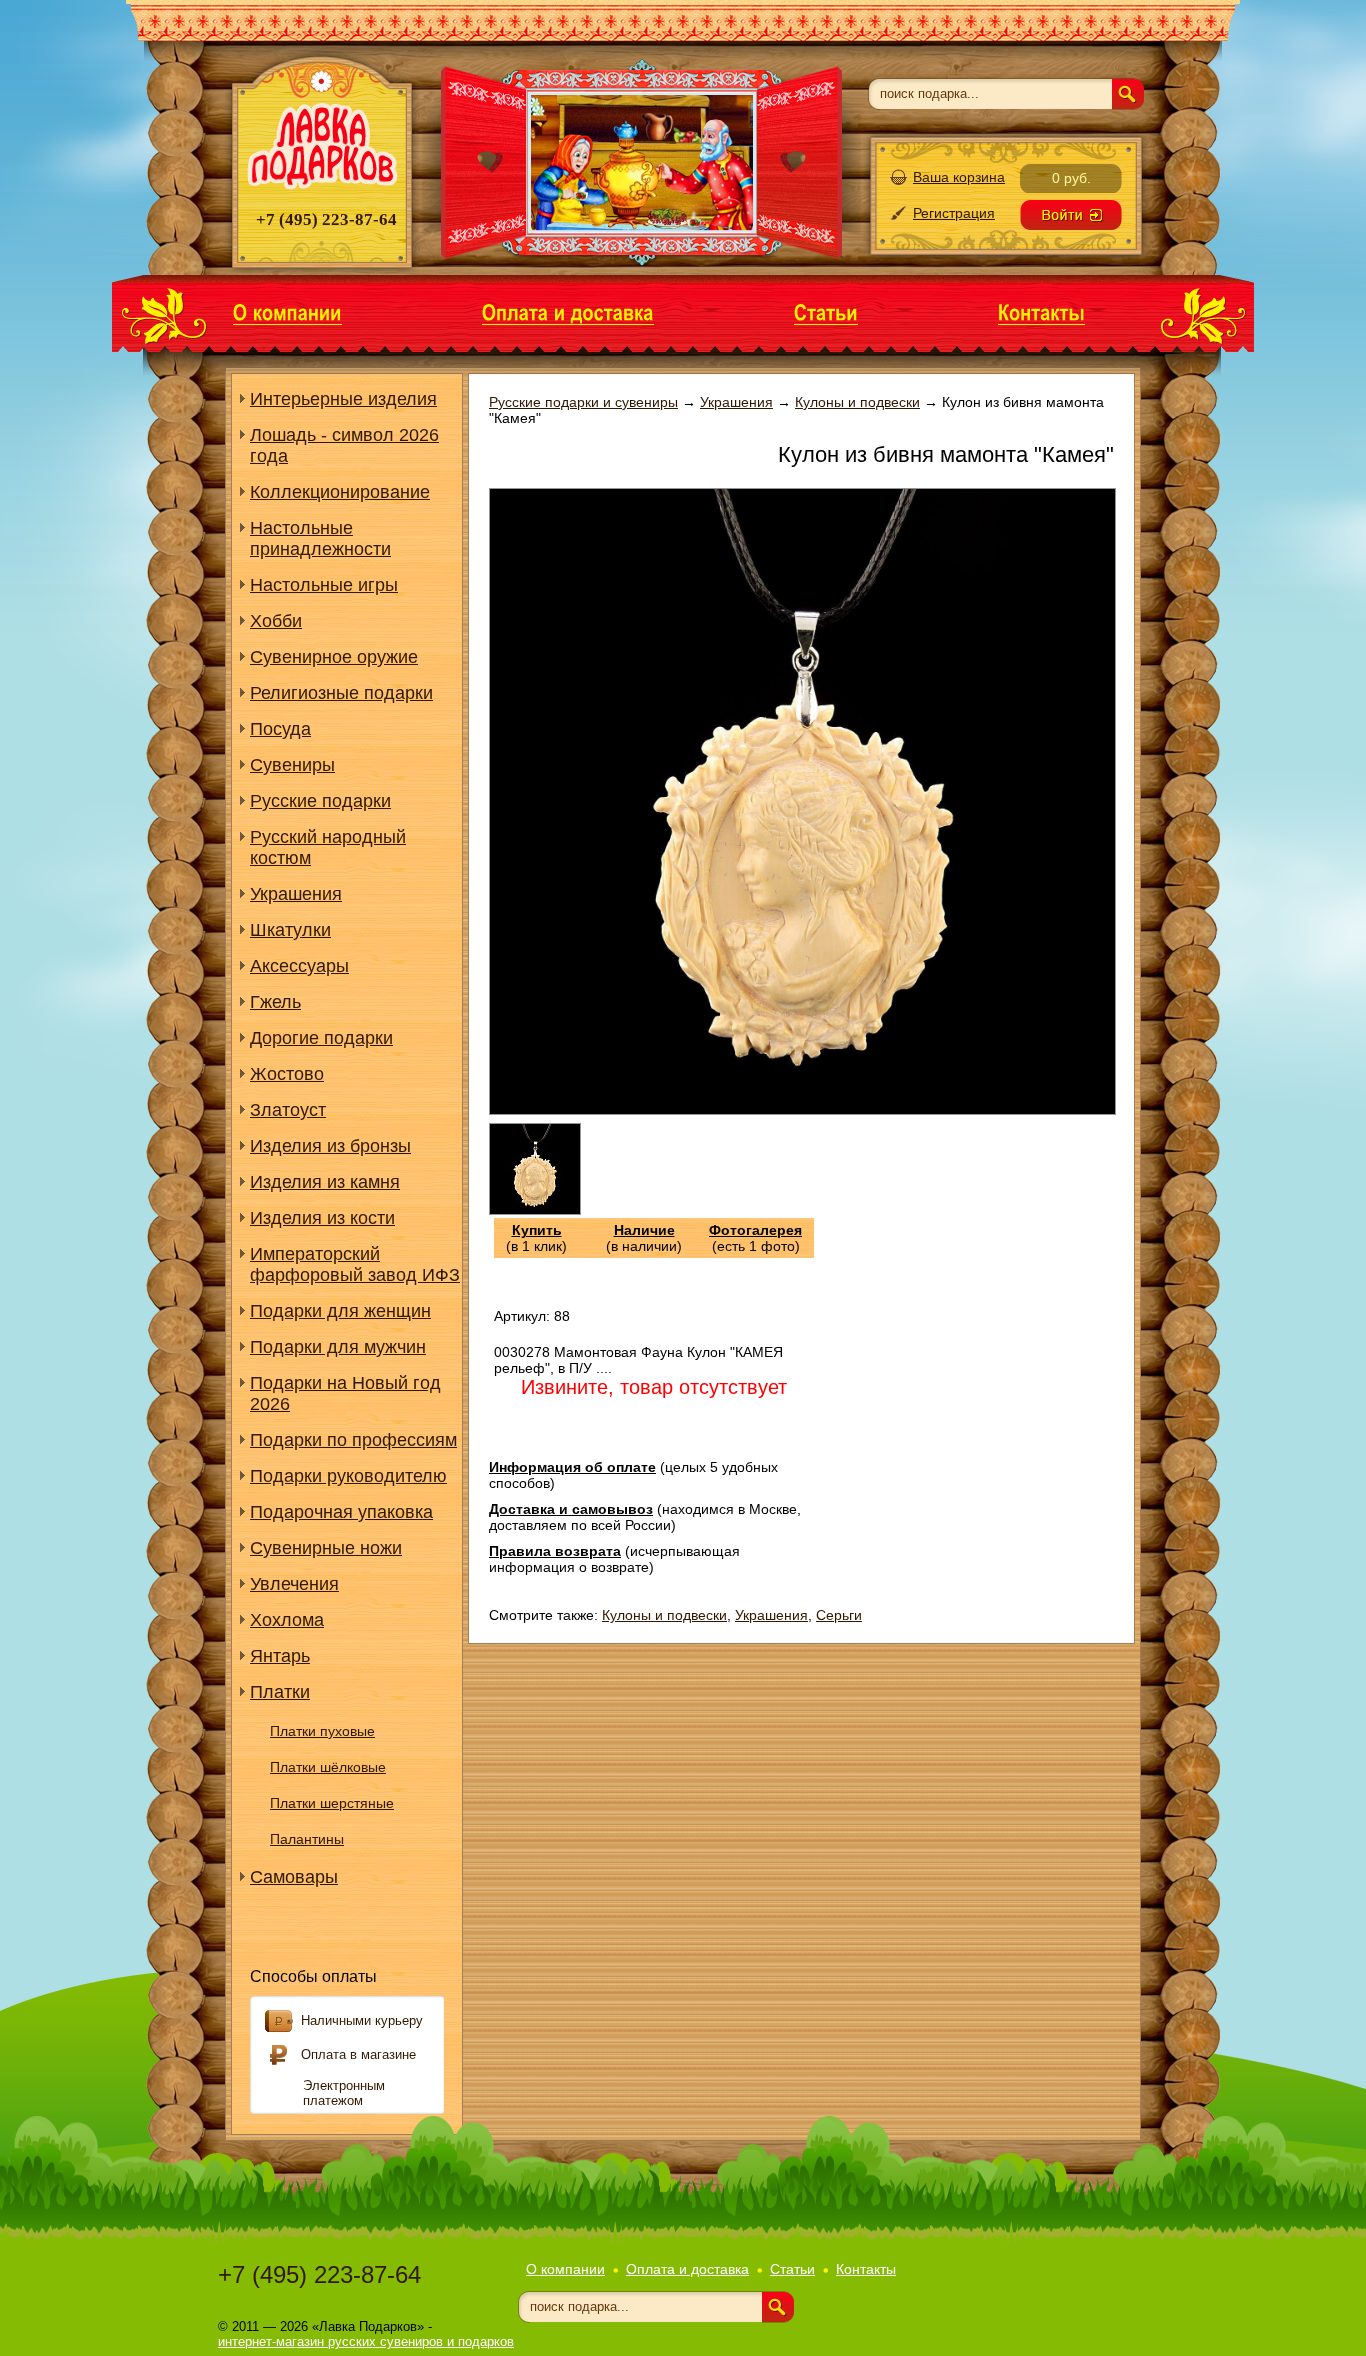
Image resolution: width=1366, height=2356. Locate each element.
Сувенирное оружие (334, 657)
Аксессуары (299, 966)
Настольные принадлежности (320, 538)
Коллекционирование (340, 492)
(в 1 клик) (536, 1238)
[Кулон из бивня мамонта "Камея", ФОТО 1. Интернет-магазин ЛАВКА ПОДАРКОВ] (535, 1210)
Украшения (296, 894)
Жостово (287, 1074)
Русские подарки (320, 801)
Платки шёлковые (328, 1767)
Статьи (792, 2269)
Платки (280, 1692)
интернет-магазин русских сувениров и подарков (366, 2341)
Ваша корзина (959, 177)
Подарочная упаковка (341, 1512)
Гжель (275, 1002)
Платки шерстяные (332, 1803)
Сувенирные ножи (326, 1548)
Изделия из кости (322, 1218)
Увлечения (294, 1584)
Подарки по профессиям (353, 1440)
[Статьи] (826, 311)
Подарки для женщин (340, 1311)
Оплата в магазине (358, 2054)
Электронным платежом (344, 2093)
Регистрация (954, 213)
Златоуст (288, 1110)
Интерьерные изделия (343, 399)
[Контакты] (1041, 311)
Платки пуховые (322, 1731)
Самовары (294, 1877)
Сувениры (292, 765)
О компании (565, 2269)
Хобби (276, 621)
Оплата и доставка (687, 2269)
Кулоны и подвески (664, 1615)
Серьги (839, 1615)
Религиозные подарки (341, 693)
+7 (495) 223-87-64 (319, 2274)
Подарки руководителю (348, 1476)
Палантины (307, 1839)
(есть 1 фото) (755, 1238)
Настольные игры (324, 585)
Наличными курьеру (362, 2020)
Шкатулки (290, 930)
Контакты (866, 2269)
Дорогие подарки (321, 1038)
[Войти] (1071, 215)
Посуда (280, 729)
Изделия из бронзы (330, 1146)
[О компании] (287, 311)
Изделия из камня (325, 1182)
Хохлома (287, 1620)
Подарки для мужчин (338, 1347)
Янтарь (280, 1656)
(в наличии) (644, 1238)
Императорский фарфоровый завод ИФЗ (355, 1264)
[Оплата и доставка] (568, 311)
